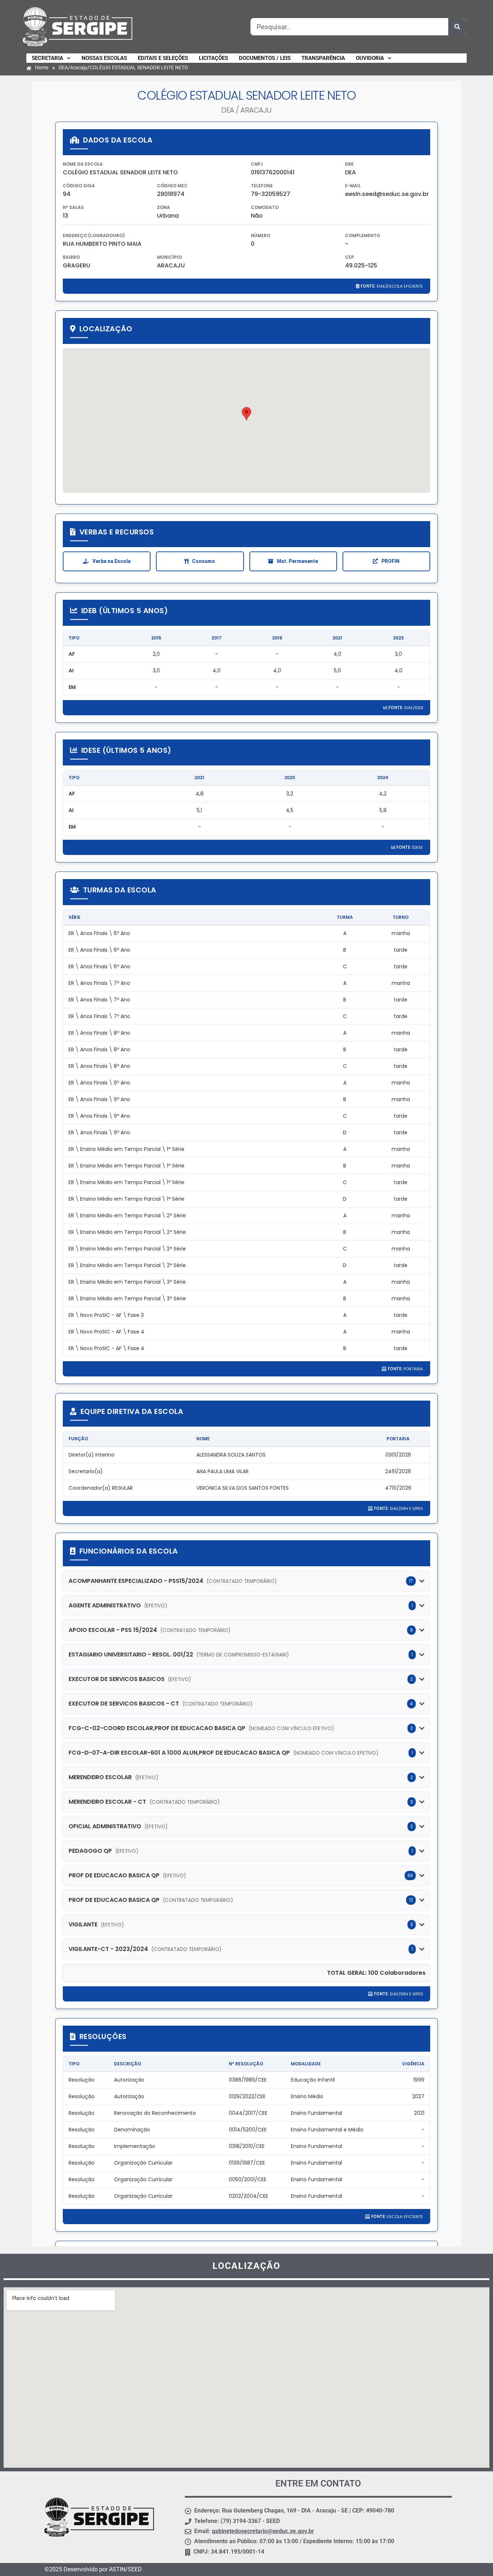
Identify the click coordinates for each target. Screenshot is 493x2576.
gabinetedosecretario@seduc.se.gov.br (263, 2531)
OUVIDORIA (370, 58)
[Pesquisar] (457, 27)
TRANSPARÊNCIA (323, 58)
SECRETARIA (47, 58)
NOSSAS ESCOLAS (104, 58)
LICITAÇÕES (213, 58)
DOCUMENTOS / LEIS (265, 58)
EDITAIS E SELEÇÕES (163, 58)
